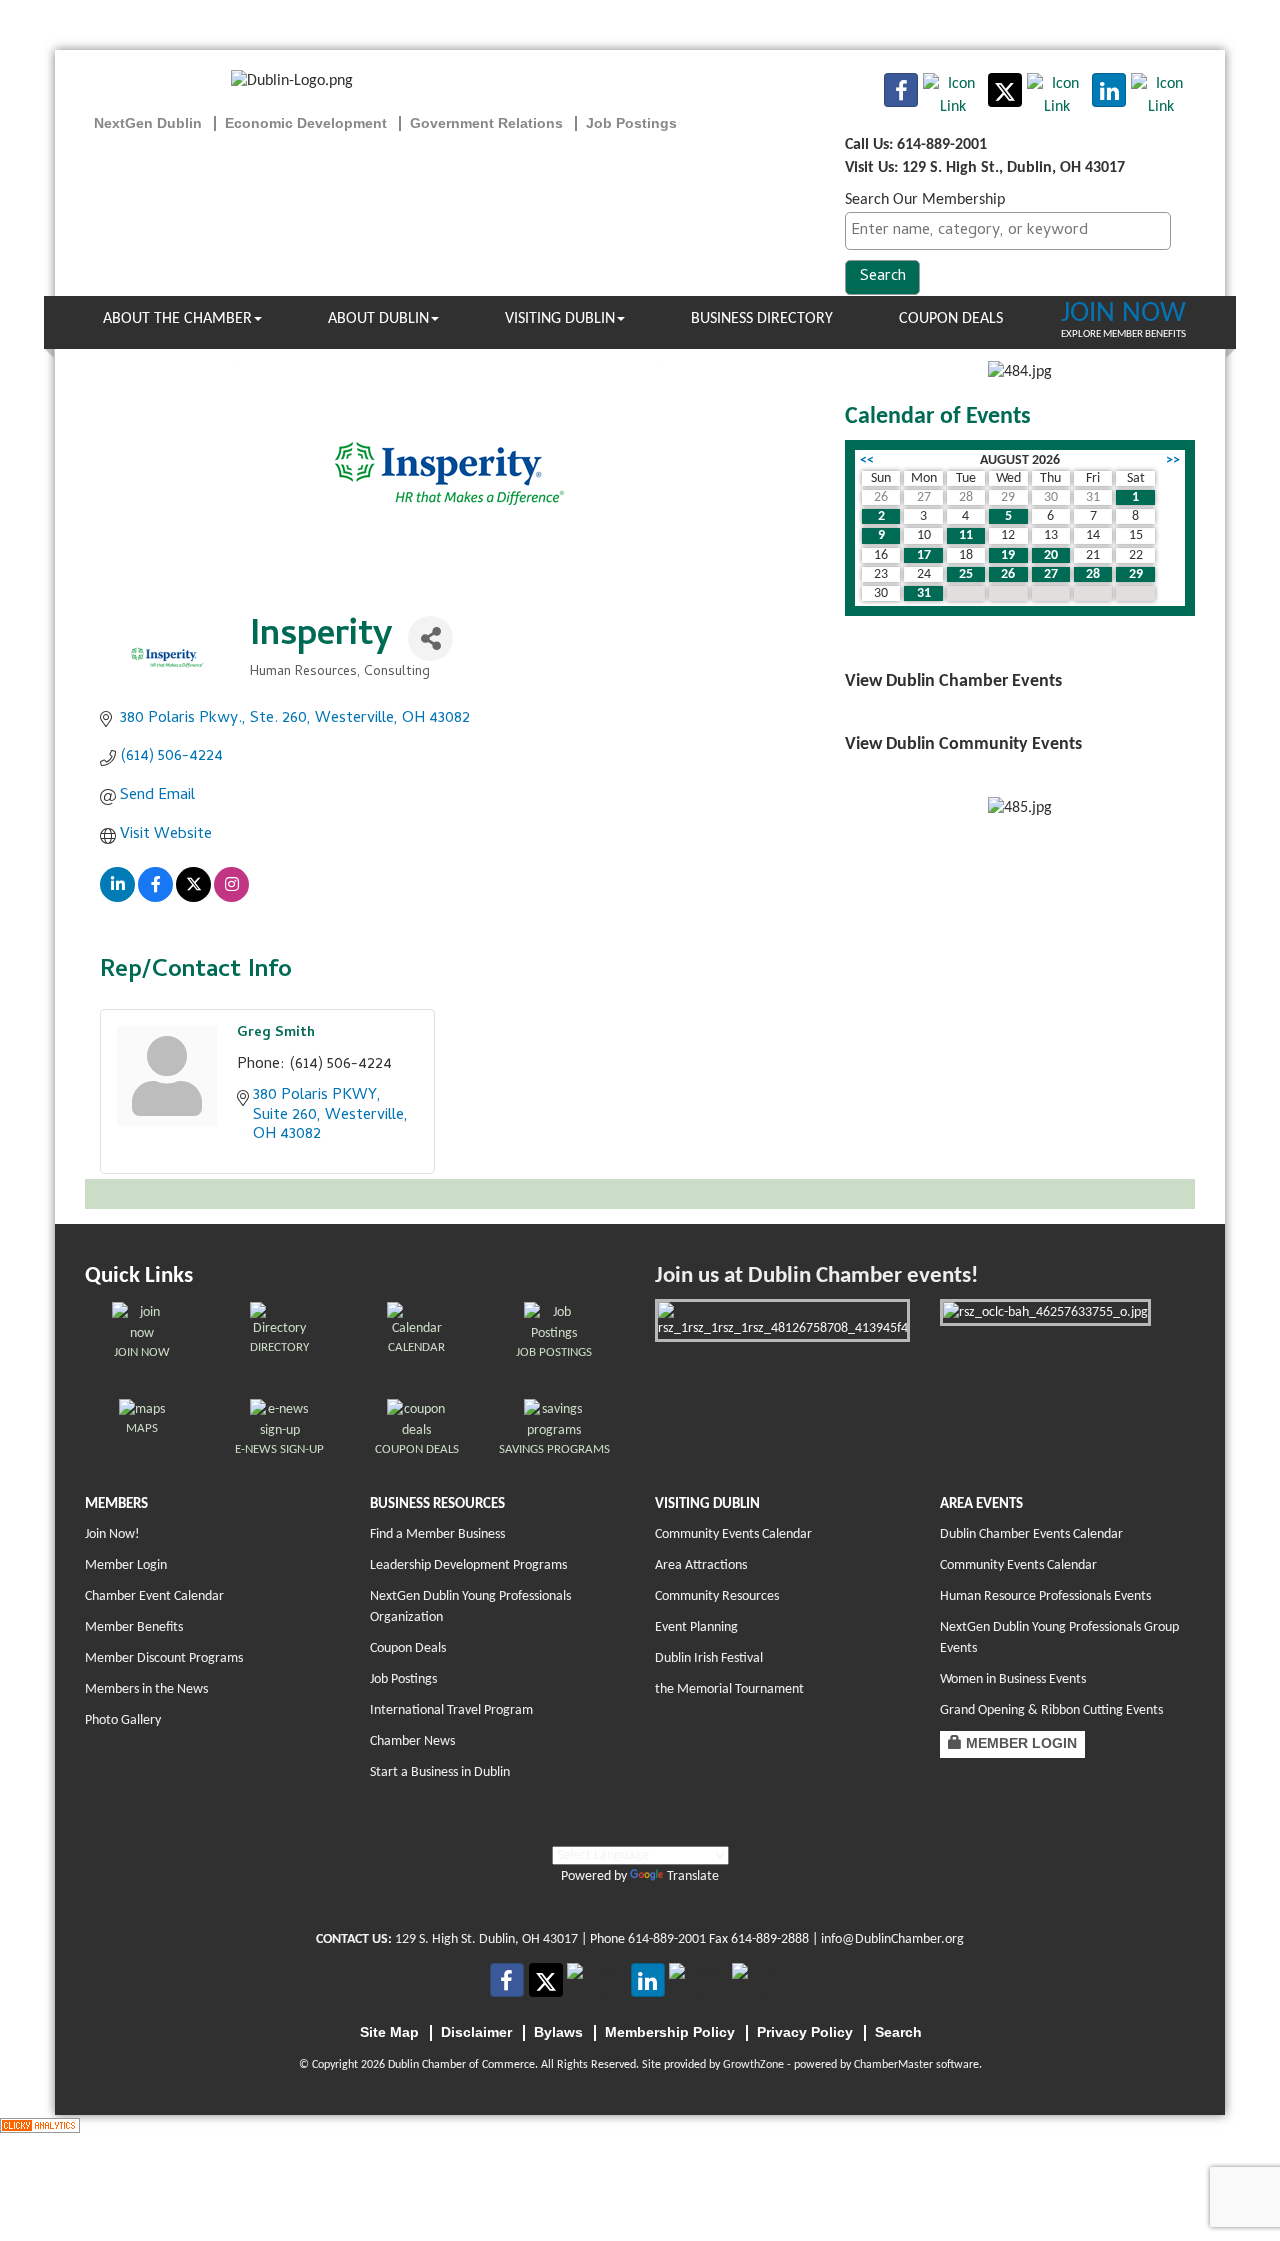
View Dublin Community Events (963, 744)
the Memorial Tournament (729, 1689)
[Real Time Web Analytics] (40, 2126)
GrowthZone (753, 2065)
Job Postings (403, 1679)
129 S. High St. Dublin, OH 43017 (486, 1939)
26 (1008, 574)
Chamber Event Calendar (154, 1596)
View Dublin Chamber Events (953, 681)
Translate (693, 1876)
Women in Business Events (1013, 1679)
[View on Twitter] (193, 899)
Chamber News (412, 1741)
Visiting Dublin (560, 319)
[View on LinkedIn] (117, 899)
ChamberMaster (893, 2065)
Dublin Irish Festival (709, 1658)
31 (924, 593)
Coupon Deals (951, 319)
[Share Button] (430, 638)
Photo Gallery (123, 1720)
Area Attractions (701, 1565)
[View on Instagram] (231, 899)
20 (1051, 555)
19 (1008, 555)
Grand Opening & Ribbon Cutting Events (1051, 1710)
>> (1173, 460)
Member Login (126, 1565)
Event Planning (696, 1627)
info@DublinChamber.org (892, 1939)
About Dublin (378, 319)
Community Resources (717, 1596)
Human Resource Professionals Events (1045, 1596)
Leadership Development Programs (468, 1565)
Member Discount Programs (164, 1658)
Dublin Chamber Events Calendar (1031, 1534)
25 (966, 574)
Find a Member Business (437, 1534)
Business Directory (762, 319)
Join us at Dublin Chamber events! (816, 1276)
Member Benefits (134, 1627)
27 (1051, 574)
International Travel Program (451, 1710)
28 (1093, 574)
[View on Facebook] (155, 899)
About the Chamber (177, 319)
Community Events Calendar (733, 1534)
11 (966, 535)
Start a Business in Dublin (440, 1772)
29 (1136, 574)
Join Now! (112, 1534)
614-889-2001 (667, 1939)
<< (867, 460)
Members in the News (146, 1689)
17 (924, 555)
